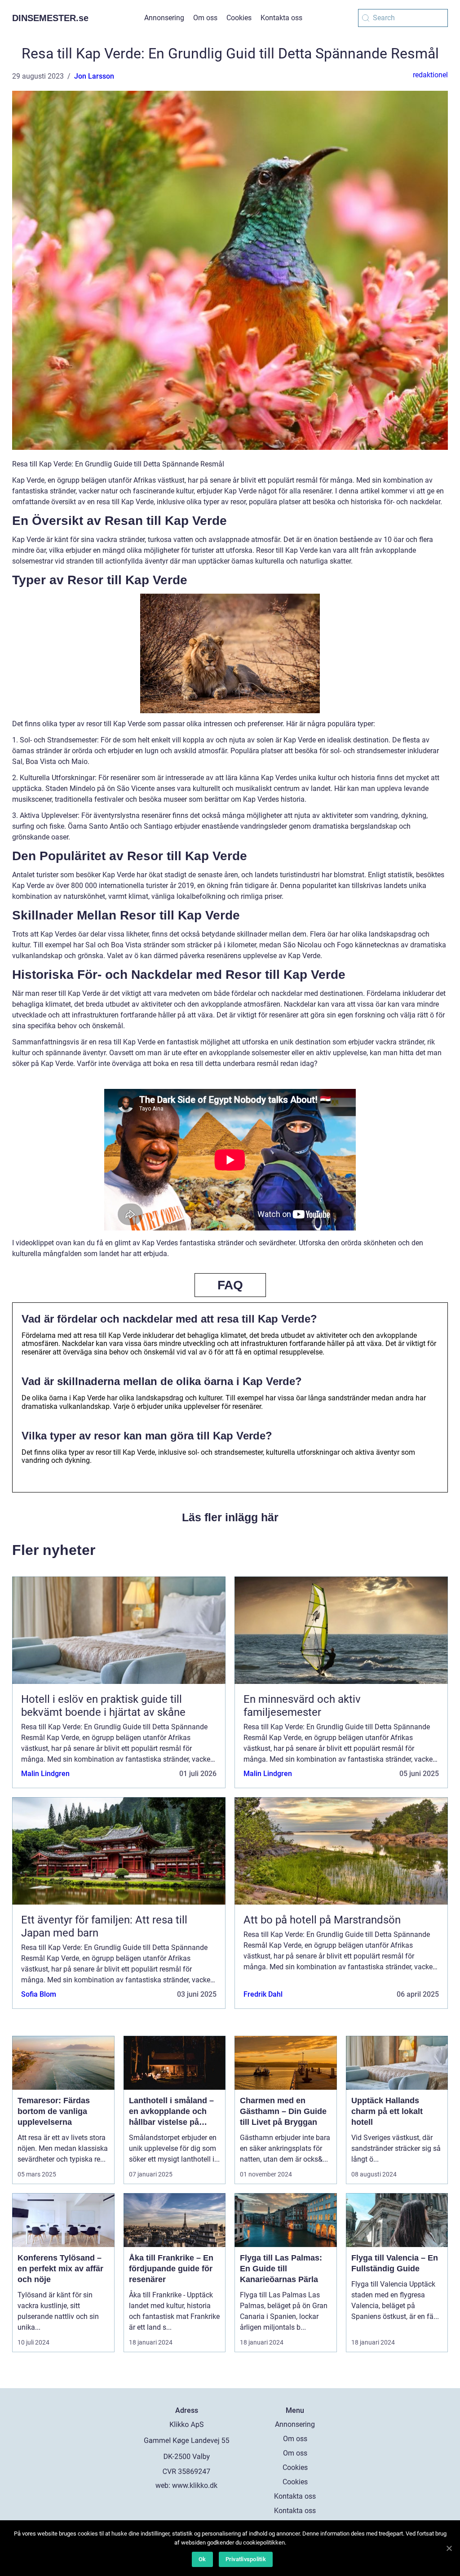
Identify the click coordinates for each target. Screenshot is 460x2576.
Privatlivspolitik (246, 2559)
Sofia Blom (39, 1994)
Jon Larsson (94, 76)
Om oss (205, 18)
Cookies (239, 18)
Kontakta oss (281, 18)
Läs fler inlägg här (230, 1517)
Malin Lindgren (45, 1774)
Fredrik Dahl (263, 1994)
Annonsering (164, 18)
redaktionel (430, 75)
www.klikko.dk (195, 2485)
